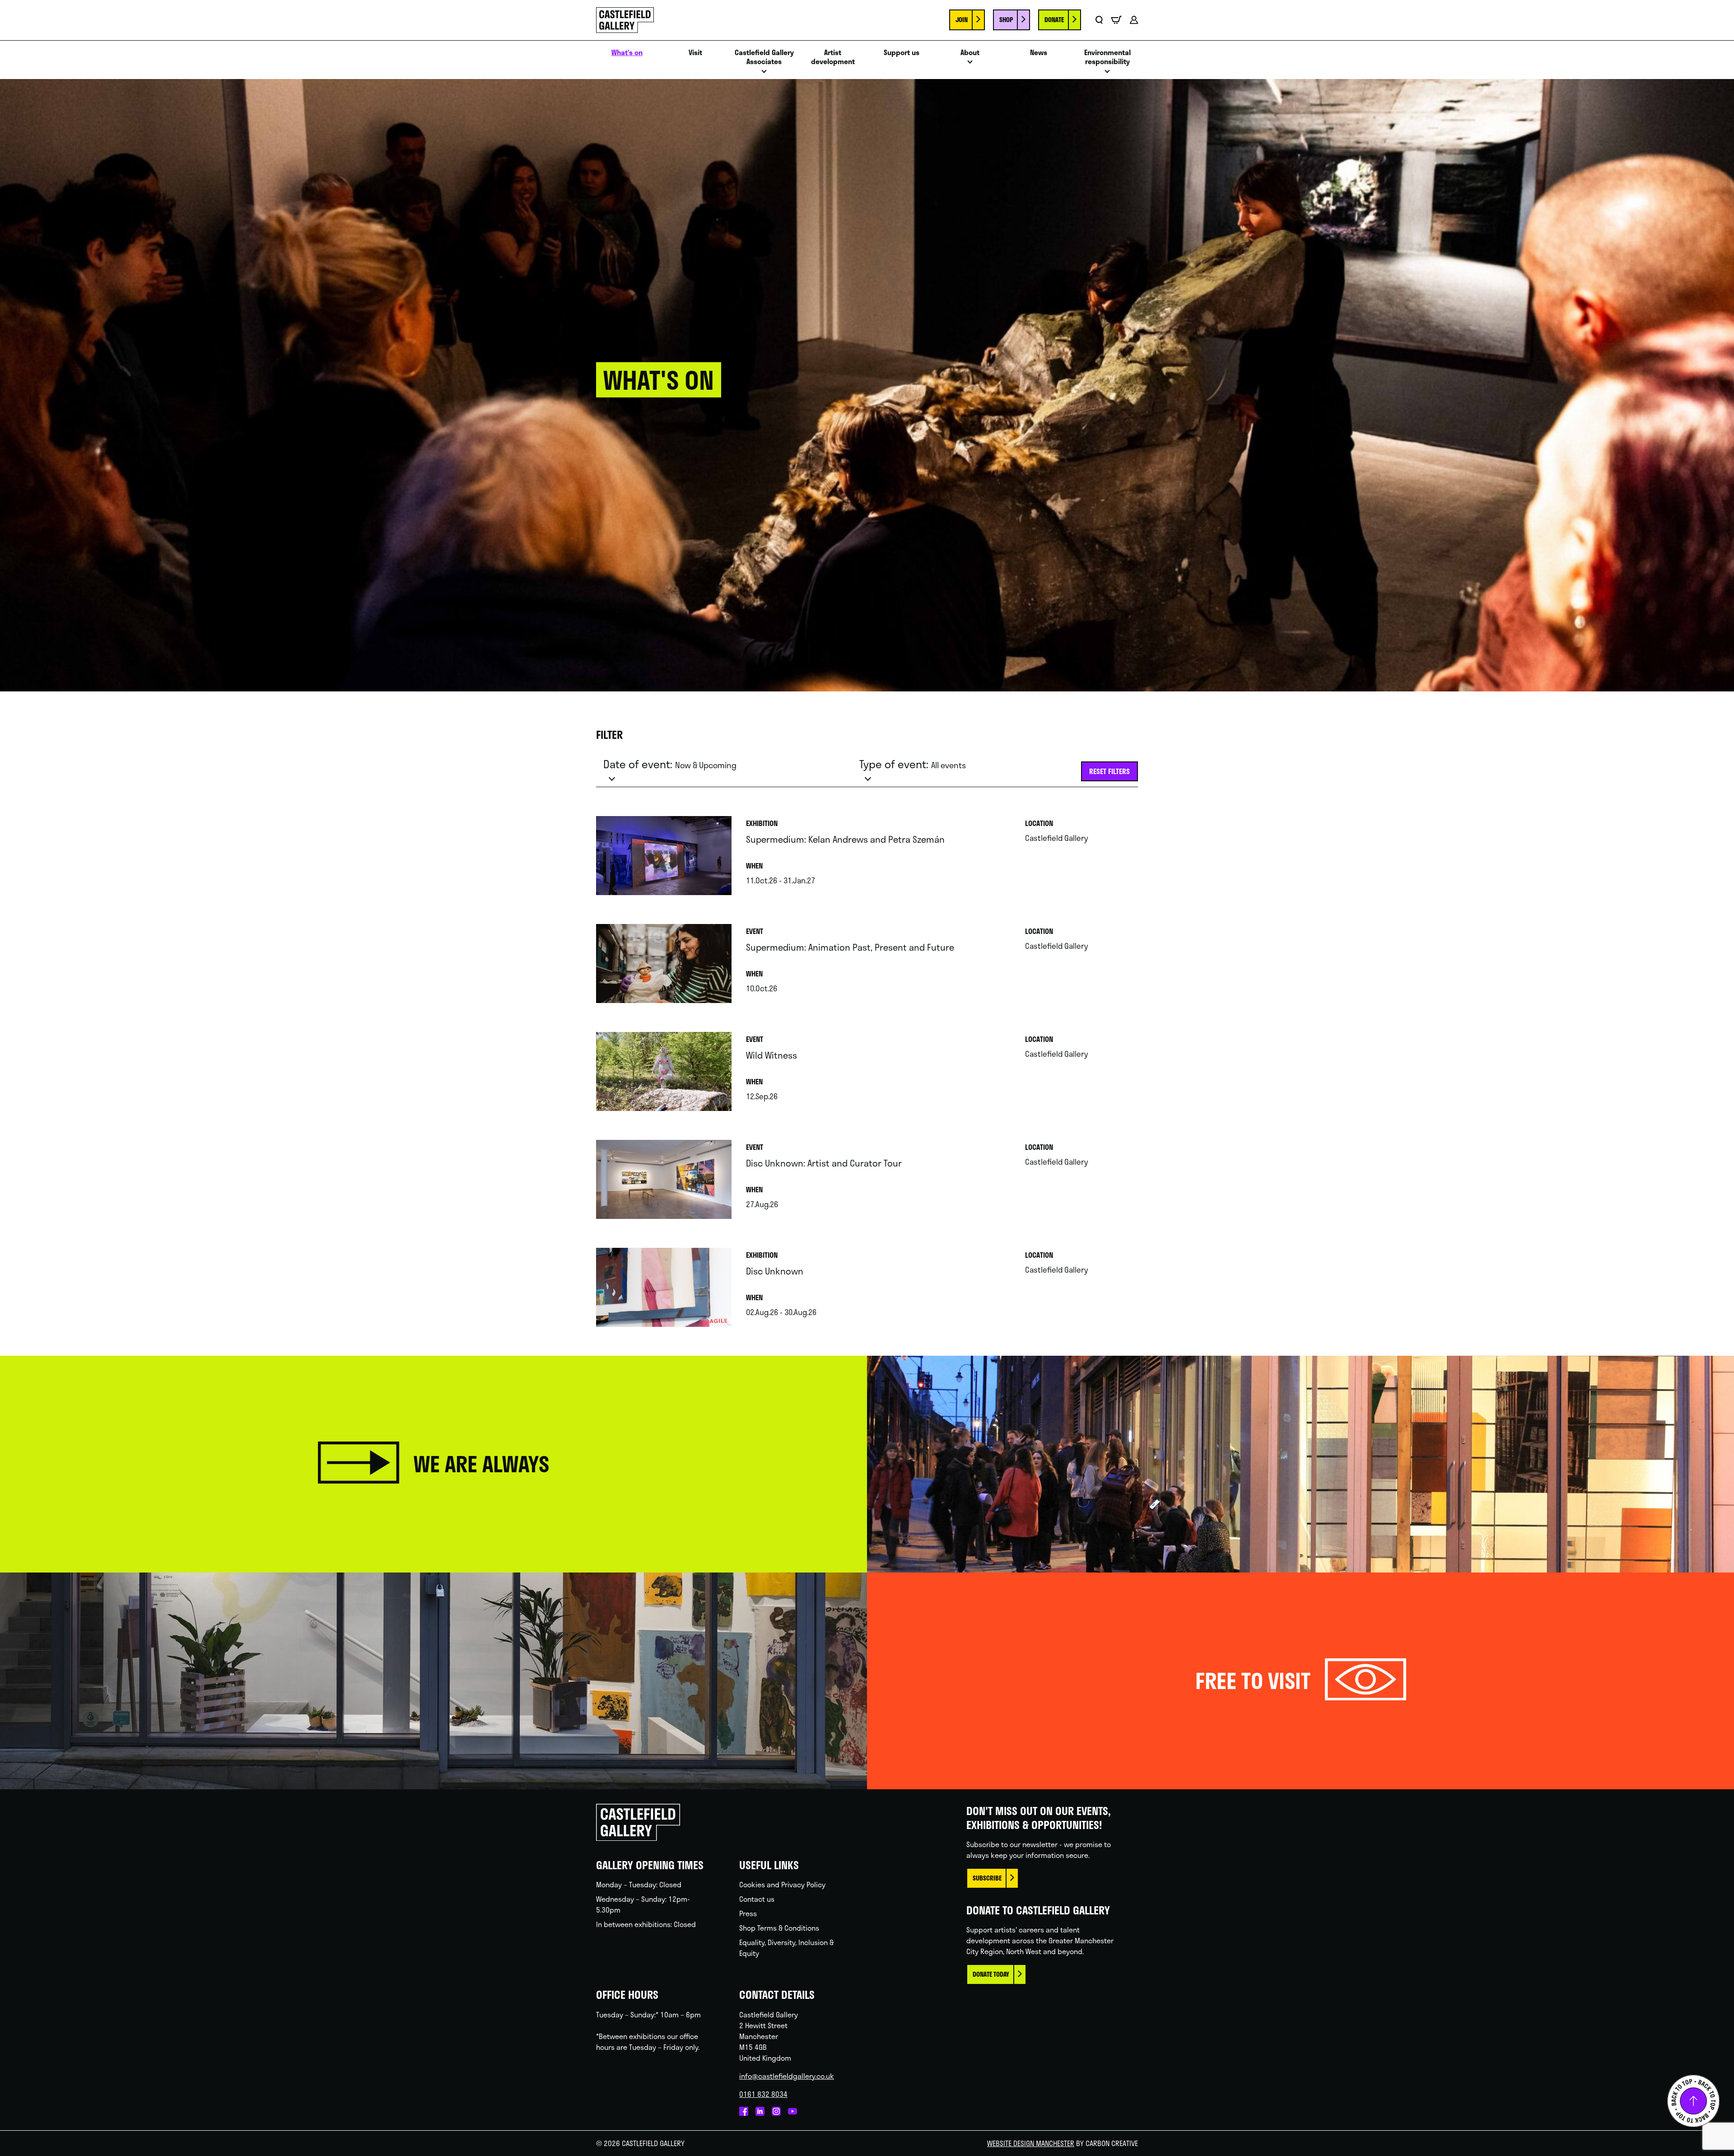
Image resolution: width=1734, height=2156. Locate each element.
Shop (1006, 20)
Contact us (757, 1899)
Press (748, 1913)
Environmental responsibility (1107, 57)
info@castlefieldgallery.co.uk (787, 2076)
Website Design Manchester (1031, 2143)
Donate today (991, 1974)
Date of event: (670, 764)
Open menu (764, 74)
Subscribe (987, 1878)
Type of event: (913, 764)
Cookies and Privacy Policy (782, 1884)
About (970, 53)
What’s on (627, 53)
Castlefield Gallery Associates (764, 57)
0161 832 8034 (763, 2094)
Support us (902, 53)
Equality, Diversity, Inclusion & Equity (786, 1948)
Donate (1054, 20)
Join (962, 20)
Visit (695, 53)
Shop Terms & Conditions (779, 1928)
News (1039, 53)
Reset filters (1109, 771)
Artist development (833, 57)
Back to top (1693, 2101)
